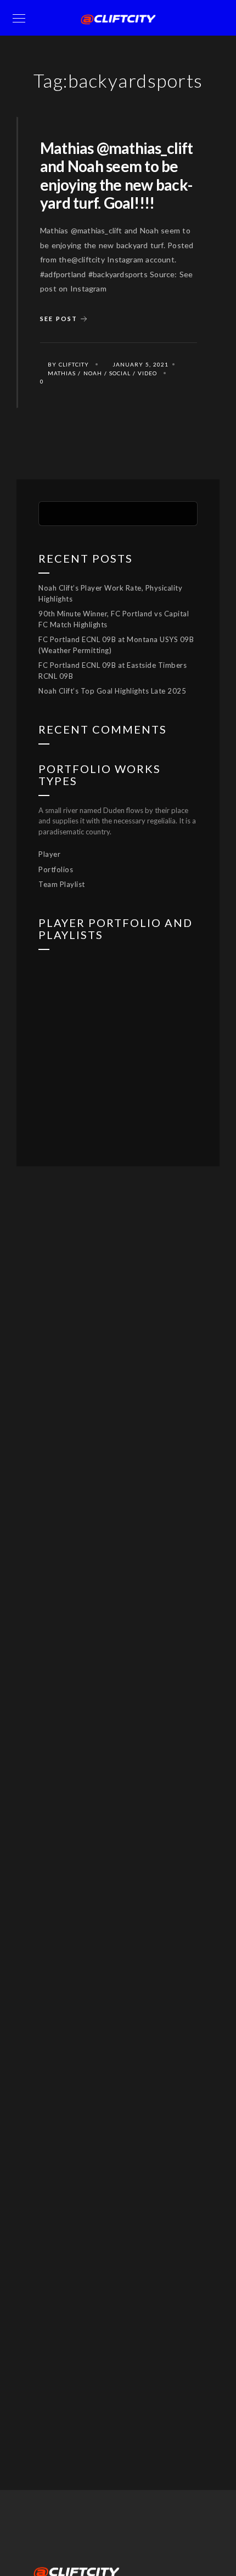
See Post (59, 319)
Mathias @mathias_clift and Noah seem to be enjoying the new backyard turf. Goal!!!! (117, 176)
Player (49, 854)
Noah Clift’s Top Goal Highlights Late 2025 (112, 691)
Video (147, 373)
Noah (93, 373)
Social (120, 373)
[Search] (181, 512)
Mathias (62, 373)
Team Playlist (62, 884)
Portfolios (56, 869)
